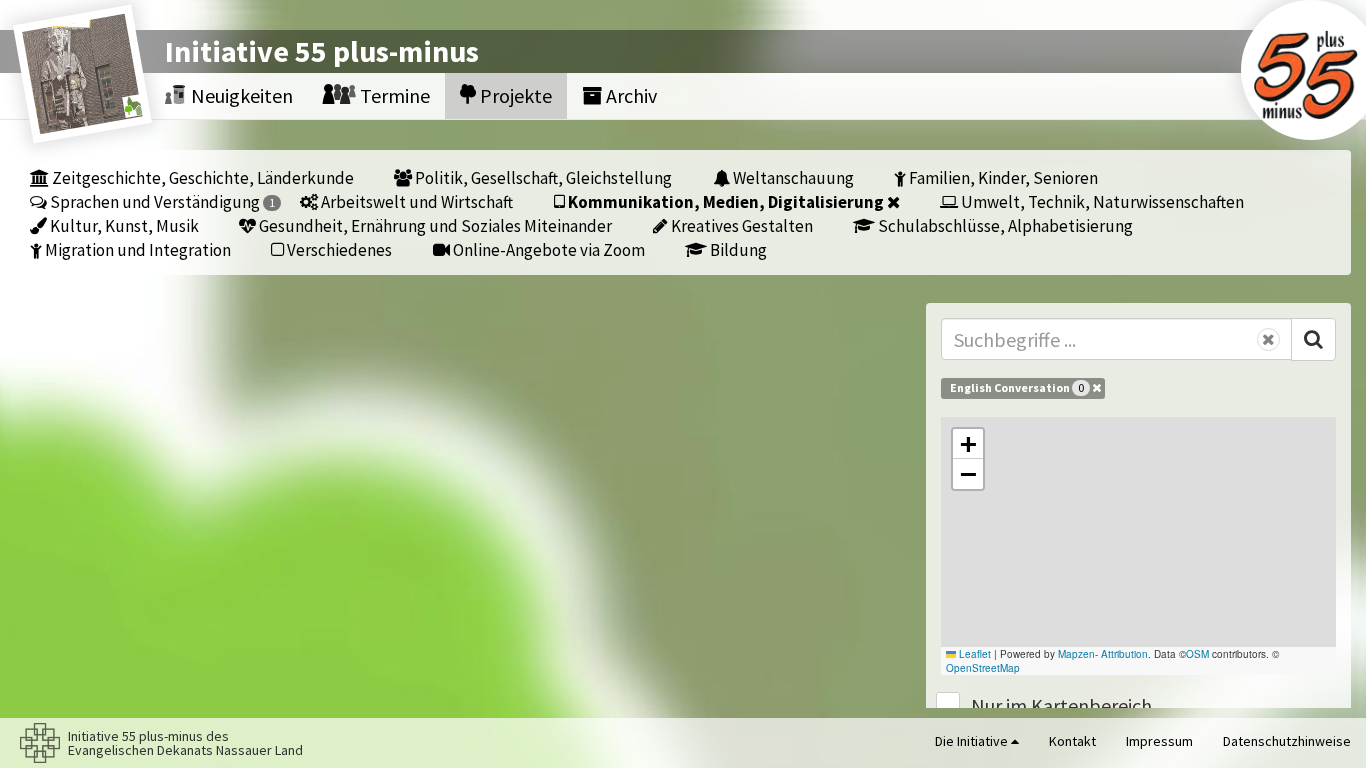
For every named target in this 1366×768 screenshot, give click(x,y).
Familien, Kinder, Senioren (1002, 177)
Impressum (1159, 741)
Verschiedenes (338, 249)
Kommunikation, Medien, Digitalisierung (726, 201)
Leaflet (973, 654)
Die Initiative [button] (973, 741)
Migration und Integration (136, 249)
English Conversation (1017, 387)
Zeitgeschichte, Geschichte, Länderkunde (201, 177)
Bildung (737, 249)
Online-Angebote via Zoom (547, 249)
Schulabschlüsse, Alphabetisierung (1004, 225)
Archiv (629, 95)
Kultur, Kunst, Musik (123, 225)
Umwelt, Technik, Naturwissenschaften (1101, 201)
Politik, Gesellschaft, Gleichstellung (542, 177)
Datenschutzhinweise (1287, 741)
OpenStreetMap (983, 668)
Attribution (1124, 654)
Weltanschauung (792, 177)
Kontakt (1072, 741)
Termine (393, 95)
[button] (968, 444)
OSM (1197, 654)
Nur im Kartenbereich (1061, 705)
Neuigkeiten (240, 95)
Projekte (514, 95)
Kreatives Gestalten (740, 225)
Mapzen (1076, 654)
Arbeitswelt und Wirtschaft (415, 201)
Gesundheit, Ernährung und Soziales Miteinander (434, 225)
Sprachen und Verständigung (161, 201)
